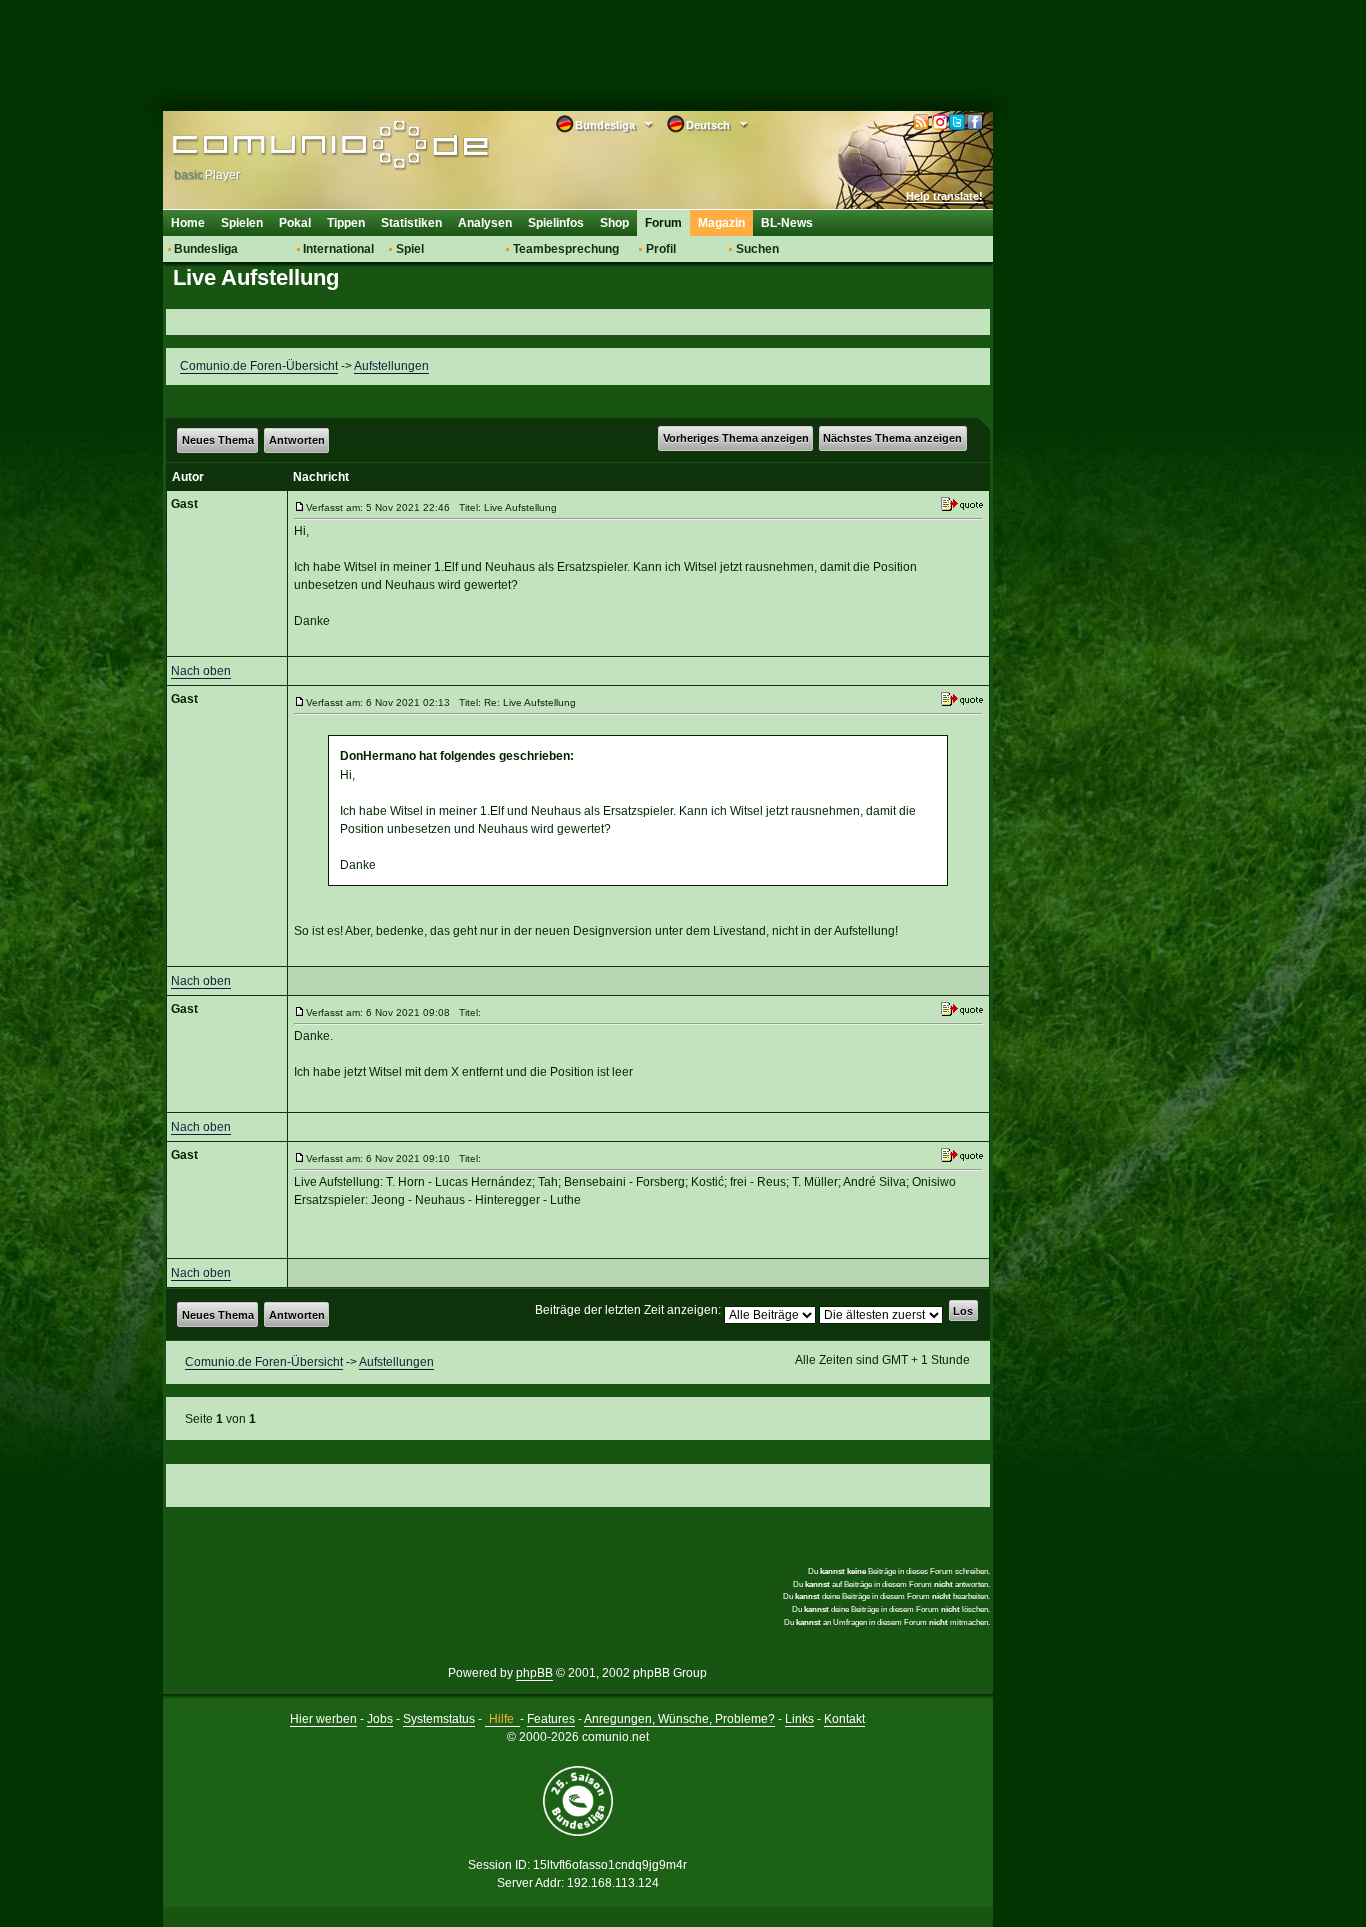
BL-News (787, 223)
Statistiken (411, 223)
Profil (661, 249)
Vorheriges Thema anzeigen (736, 438)
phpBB (534, 1673)
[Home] (300, 147)
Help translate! (944, 196)
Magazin (721, 223)
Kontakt (844, 1719)
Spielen (242, 223)
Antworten (297, 440)
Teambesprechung (566, 249)
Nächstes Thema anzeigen (892, 438)
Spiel (410, 249)
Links (799, 1719)
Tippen (346, 223)
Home (188, 223)
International (338, 249)
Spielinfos (556, 223)
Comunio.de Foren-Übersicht (259, 366)
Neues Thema (218, 440)
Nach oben (201, 671)
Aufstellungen (391, 366)
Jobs (380, 1719)
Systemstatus (439, 1719)
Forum (663, 223)
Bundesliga (206, 249)
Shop (614, 223)
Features (551, 1719)
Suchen (757, 249)
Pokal (295, 223)
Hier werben (323, 1719)
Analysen (485, 223)
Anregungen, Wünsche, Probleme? (679, 1719)
